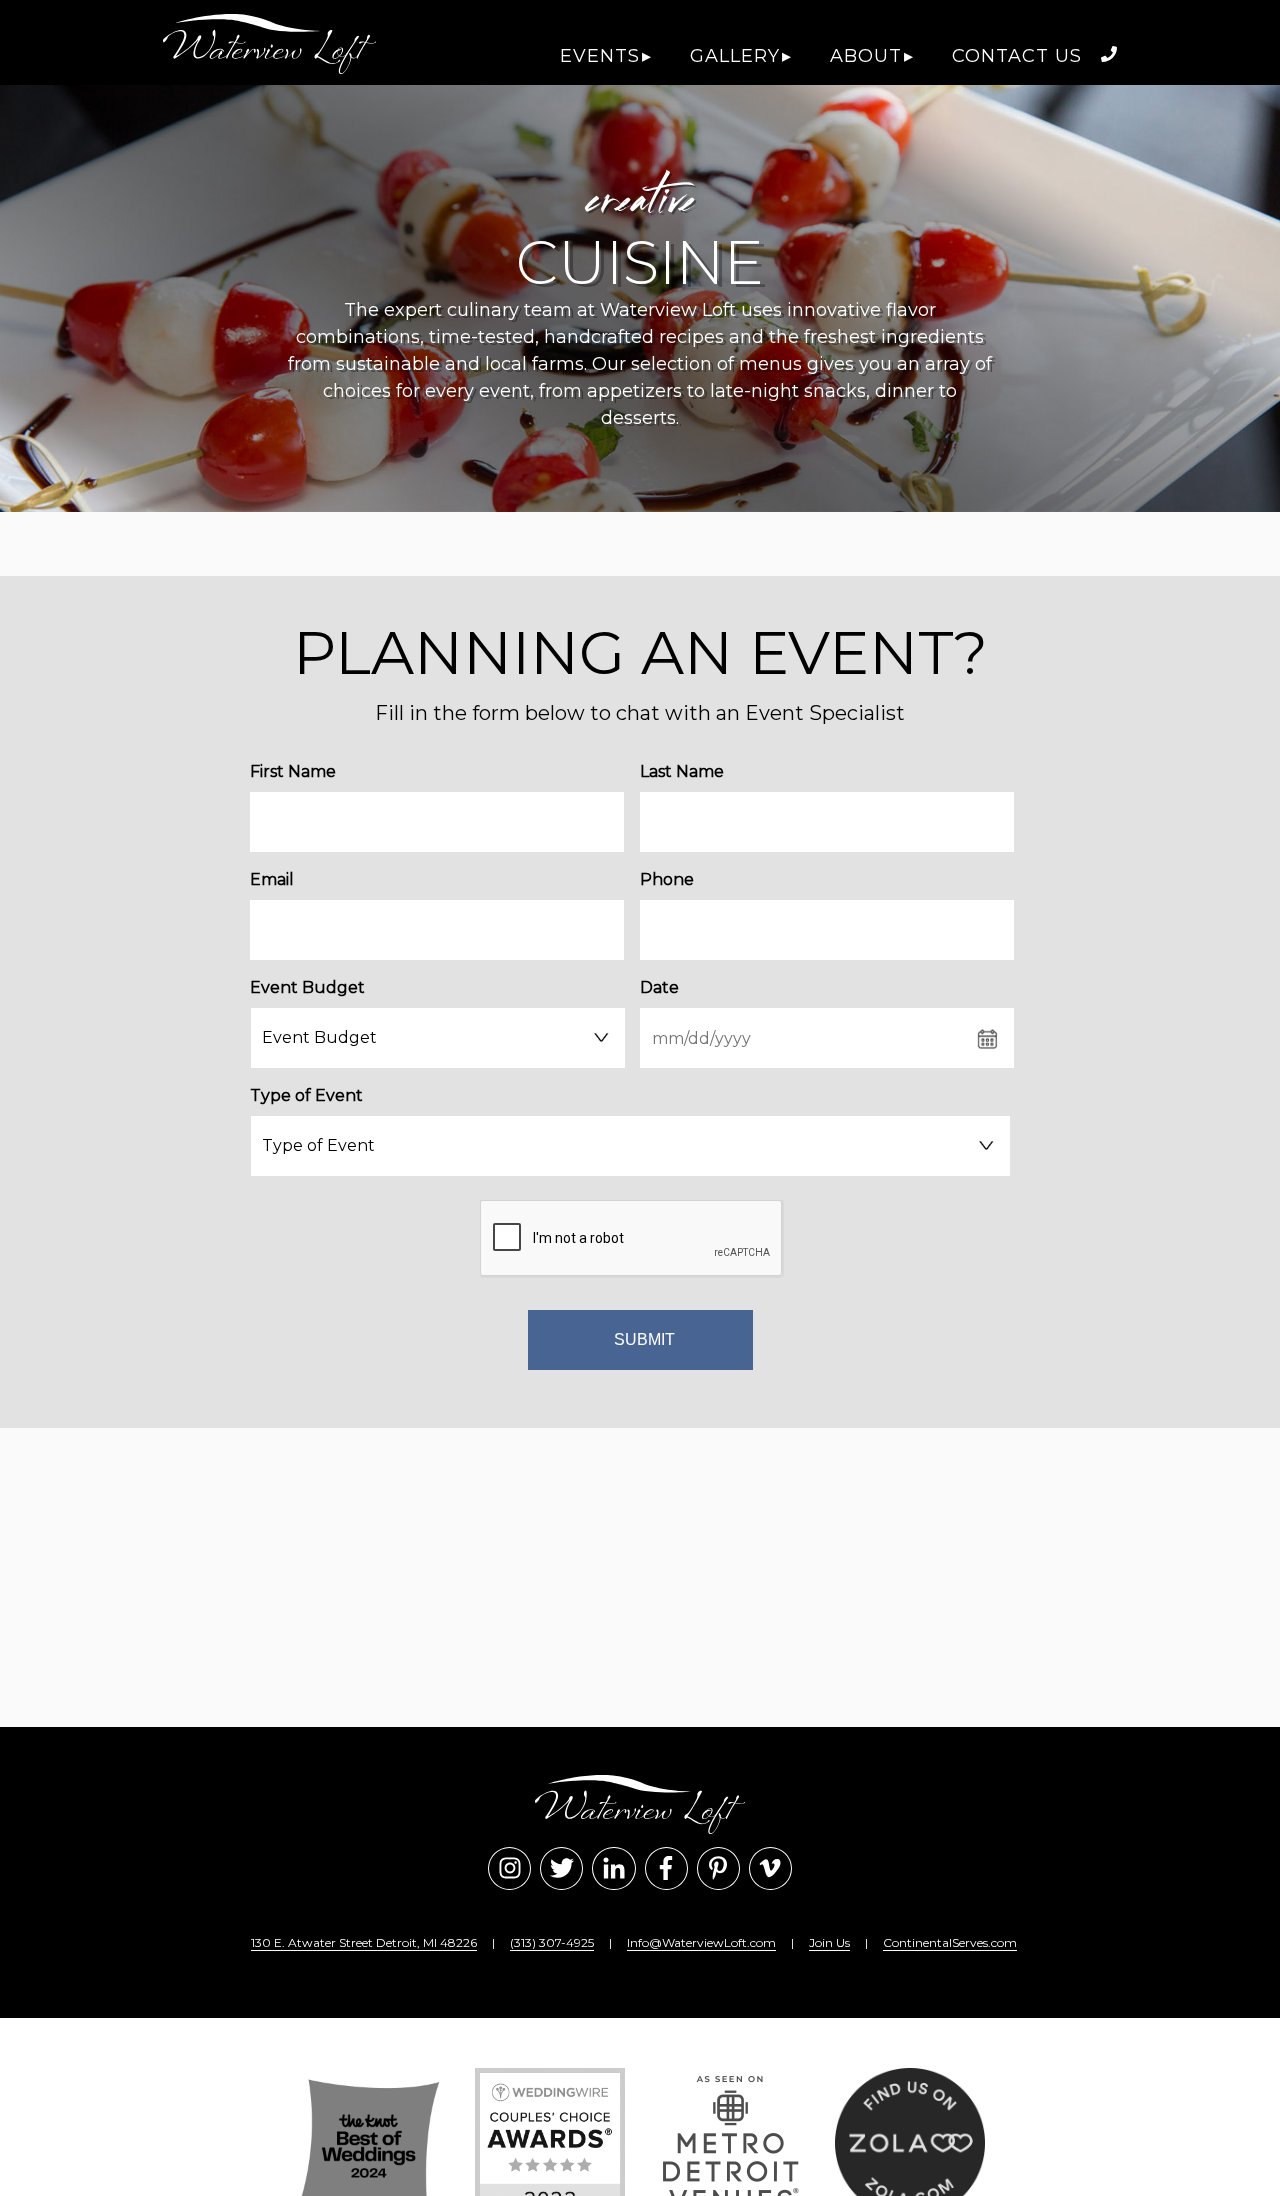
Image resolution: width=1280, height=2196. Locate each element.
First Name (293, 771)
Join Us (829, 1942)
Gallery (735, 56)
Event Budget (307, 987)
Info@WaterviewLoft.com (701, 1942)
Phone (667, 879)
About (866, 56)
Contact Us (1017, 56)
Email (272, 879)
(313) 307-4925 (552, 1942)
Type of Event (306, 1095)
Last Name (682, 771)
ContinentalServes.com (950, 1942)
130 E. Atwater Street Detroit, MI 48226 (364, 1942)
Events (600, 56)
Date (659, 987)
